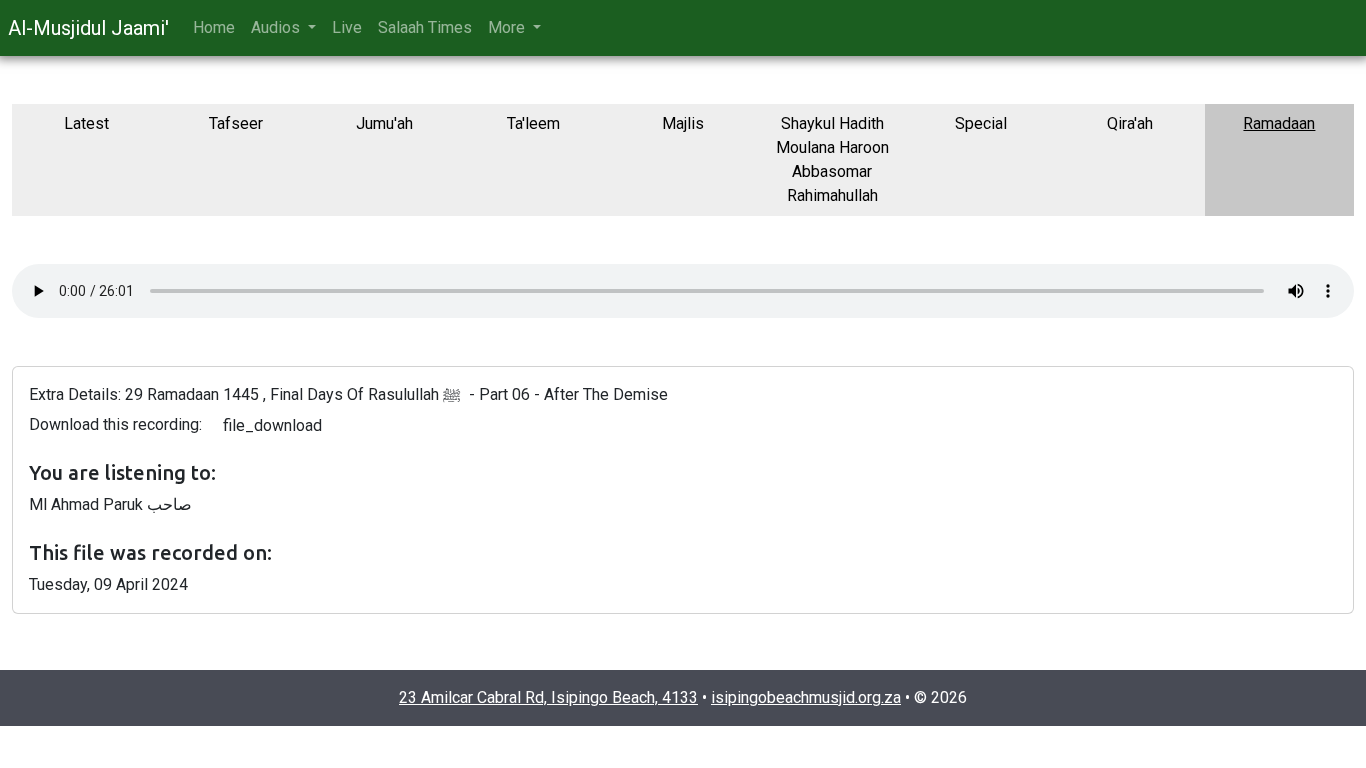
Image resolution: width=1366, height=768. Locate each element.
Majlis (683, 123)
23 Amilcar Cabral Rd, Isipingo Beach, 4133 (548, 697)
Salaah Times (425, 27)
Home (214, 27)
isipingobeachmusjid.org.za (806, 697)
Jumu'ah (384, 123)
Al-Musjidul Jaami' (88, 28)
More (508, 27)
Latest (86, 123)
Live (347, 27)
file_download (272, 425)
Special (981, 123)
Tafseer (236, 123)
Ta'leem (533, 123)
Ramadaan (1279, 123)
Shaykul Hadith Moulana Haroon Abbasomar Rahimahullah (832, 159)
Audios (277, 27)
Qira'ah (1130, 123)
